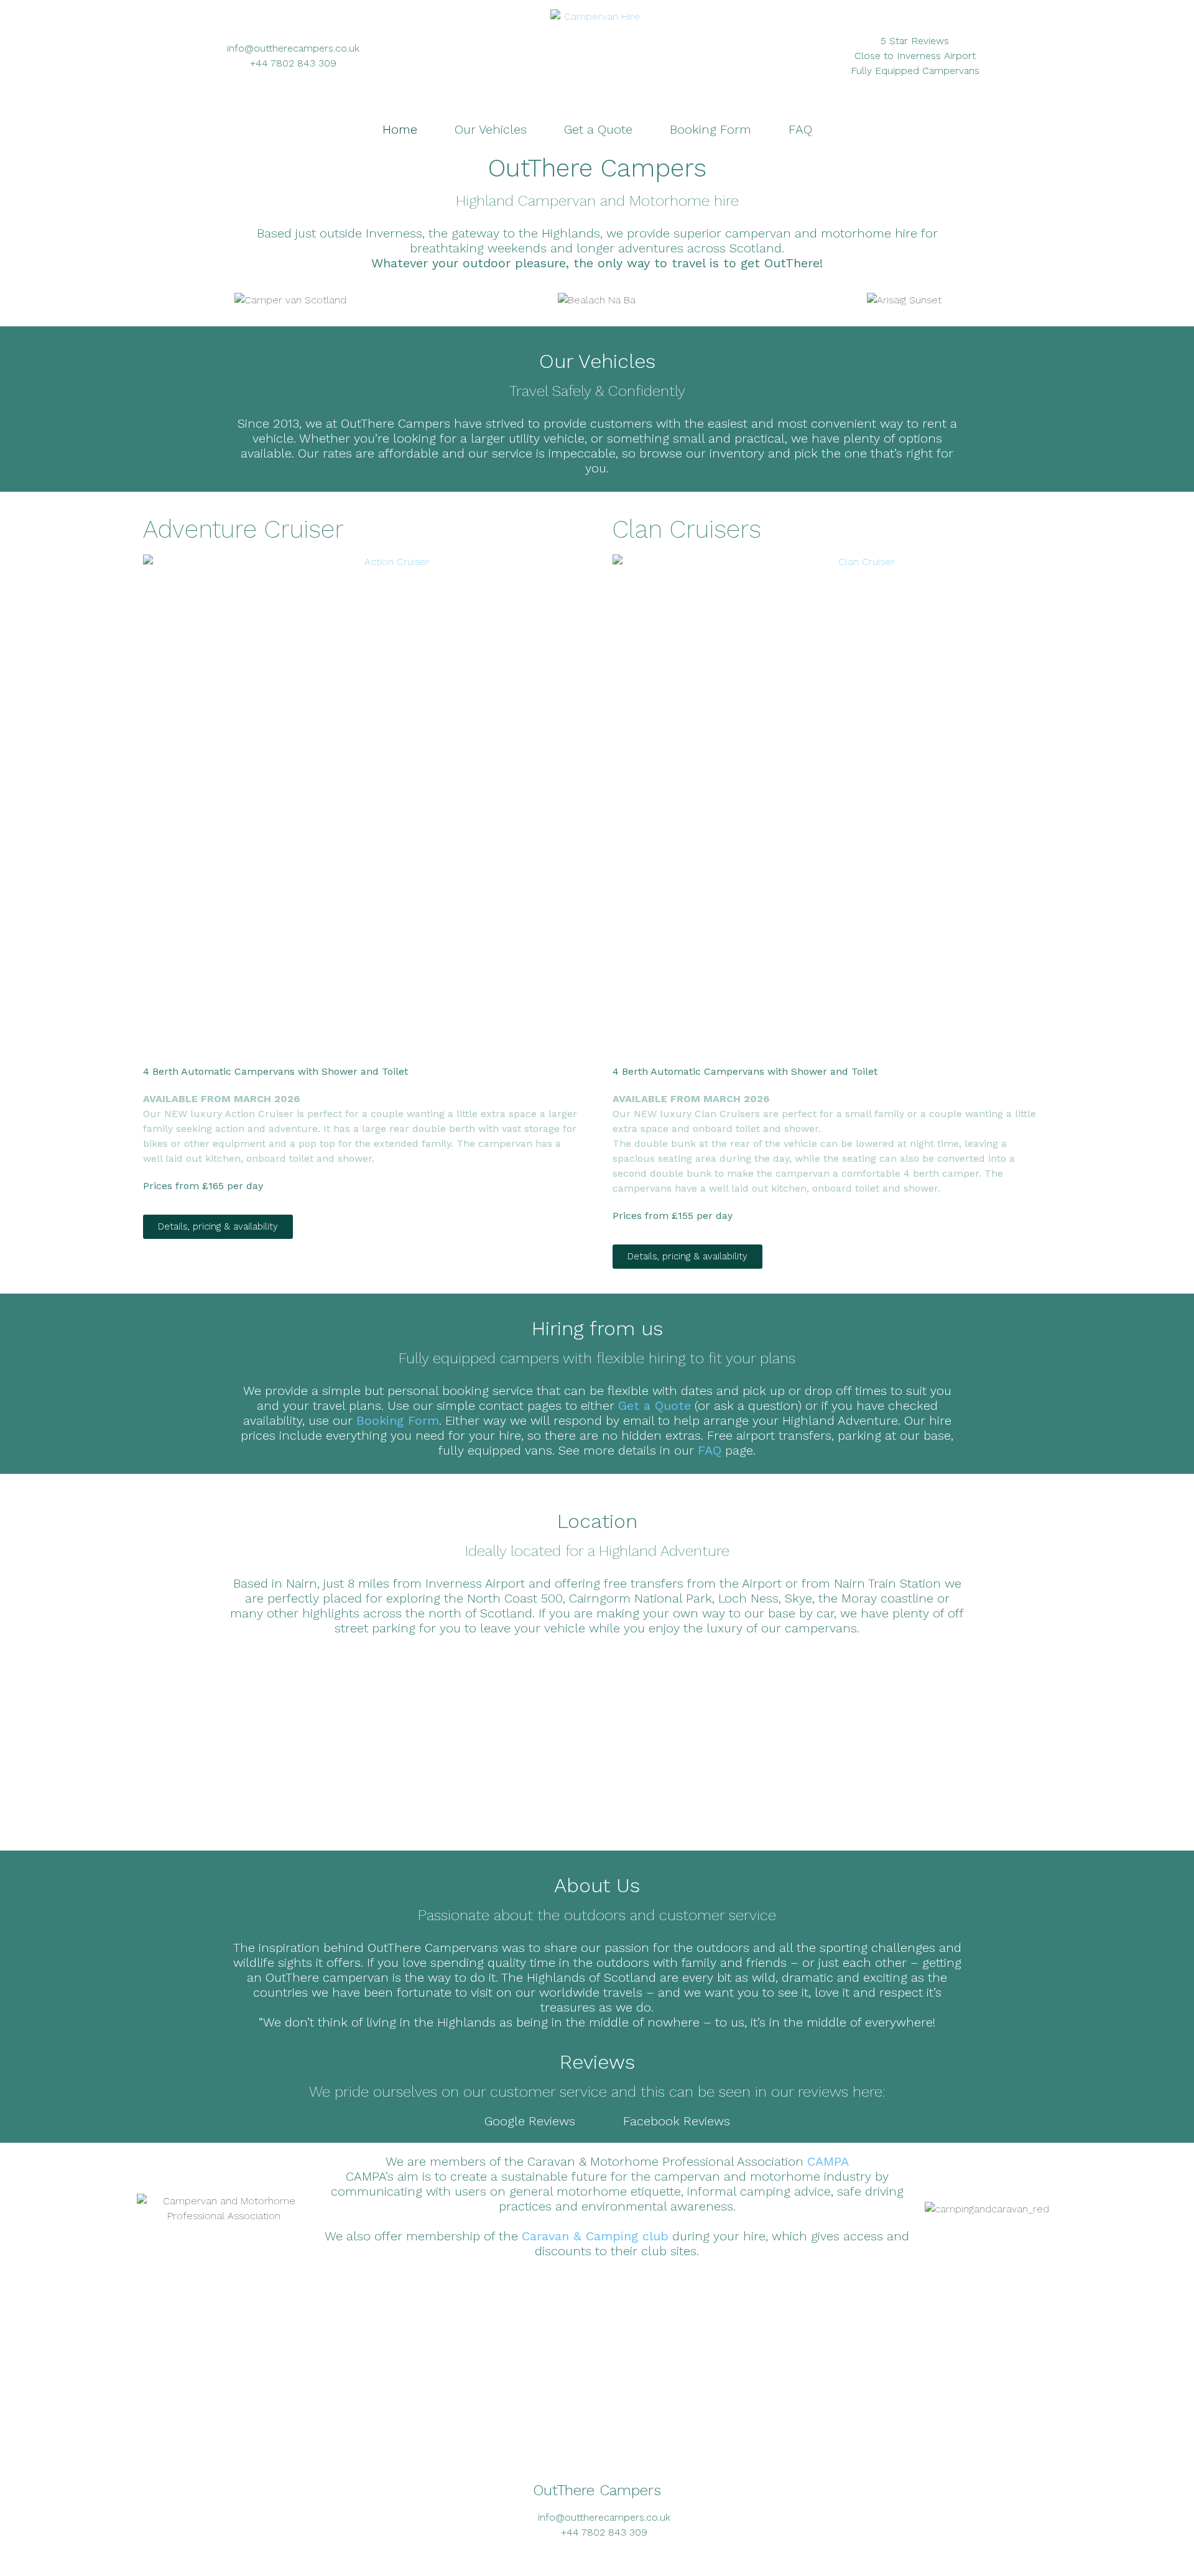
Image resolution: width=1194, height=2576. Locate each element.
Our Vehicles (491, 129)
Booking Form (710, 129)
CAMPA (828, 2161)
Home (400, 129)
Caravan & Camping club (595, 2236)
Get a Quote (598, 129)
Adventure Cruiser (243, 529)
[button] (149, 301)
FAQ (800, 129)
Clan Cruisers (687, 529)
